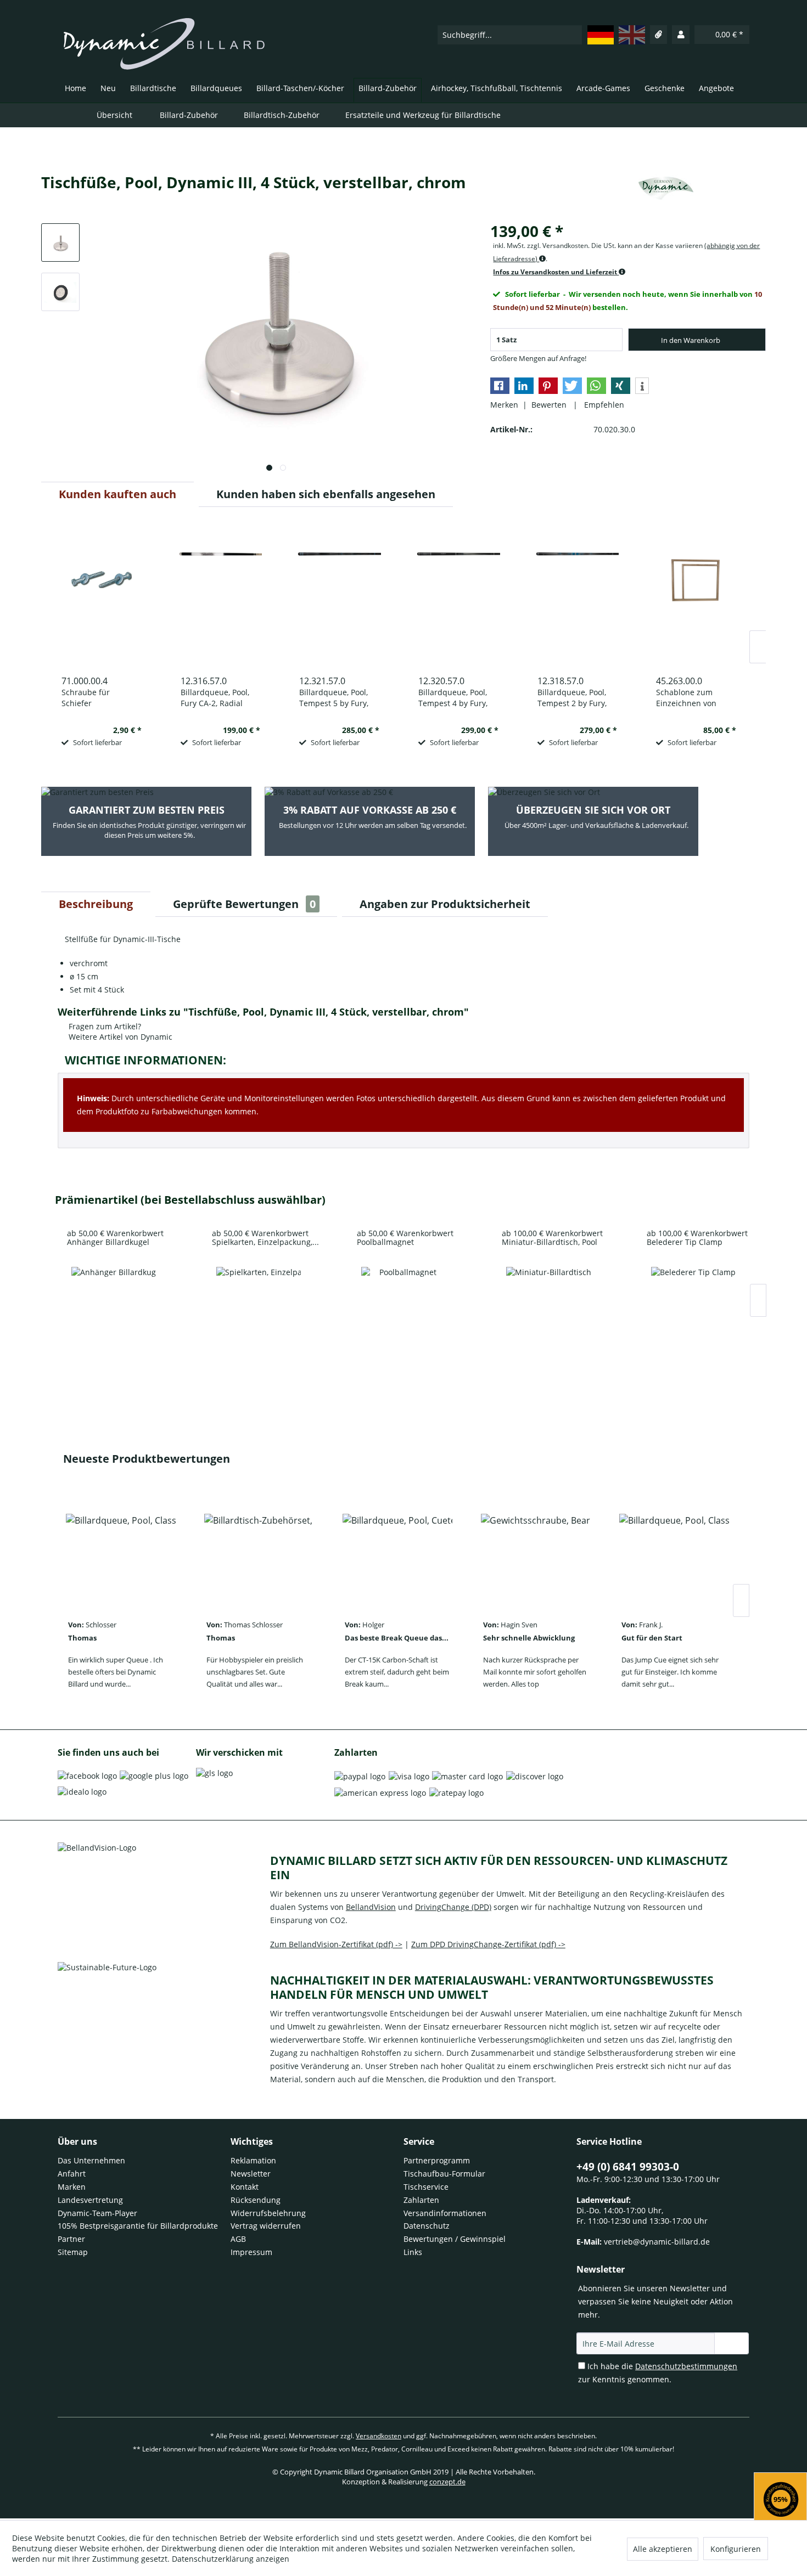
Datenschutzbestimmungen (686, 2366)
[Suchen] (573, 35)
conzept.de (447, 2482)
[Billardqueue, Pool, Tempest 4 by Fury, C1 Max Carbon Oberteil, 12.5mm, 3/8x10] (458, 595)
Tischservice (426, 2187)
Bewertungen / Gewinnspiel (455, 2239)
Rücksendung (256, 2200)
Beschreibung (96, 904)
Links (413, 2252)
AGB (238, 2239)
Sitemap (73, 2252)
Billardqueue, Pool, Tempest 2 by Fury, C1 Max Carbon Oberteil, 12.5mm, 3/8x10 (572, 698)
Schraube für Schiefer (86, 698)
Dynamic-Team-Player (97, 2213)
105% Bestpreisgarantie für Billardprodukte (138, 2226)
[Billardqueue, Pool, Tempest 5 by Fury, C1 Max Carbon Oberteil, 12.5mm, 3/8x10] (339, 595)
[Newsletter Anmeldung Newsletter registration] (732, 2343)
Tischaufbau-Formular (444, 2174)
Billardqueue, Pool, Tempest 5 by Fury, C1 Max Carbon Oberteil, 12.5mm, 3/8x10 (334, 698)
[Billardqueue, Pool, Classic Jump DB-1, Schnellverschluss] (674, 1557)
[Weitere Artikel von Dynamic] (666, 193)
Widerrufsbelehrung (268, 2213)
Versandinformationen (445, 2213)
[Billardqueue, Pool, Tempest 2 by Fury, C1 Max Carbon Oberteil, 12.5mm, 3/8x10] (578, 595)
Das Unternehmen (91, 2160)
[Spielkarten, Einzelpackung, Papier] (259, 1309)
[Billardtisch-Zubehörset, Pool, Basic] (259, 1557)
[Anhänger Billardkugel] (114, 1309)
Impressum (251, 2252)
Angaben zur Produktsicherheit (445, 904)
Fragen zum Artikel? (104, 1026)
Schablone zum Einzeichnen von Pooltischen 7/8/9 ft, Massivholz (692, 698)
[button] (500, 386)
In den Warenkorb (691, 340)
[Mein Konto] (681, 35)
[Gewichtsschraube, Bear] (536, 1557)
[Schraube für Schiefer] (102, 595)
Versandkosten (379, 2436)
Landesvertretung (90, 2200)
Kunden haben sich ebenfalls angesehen (326, 494)
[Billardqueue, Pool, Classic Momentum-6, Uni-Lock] (121, 1557)
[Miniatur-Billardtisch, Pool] (548, 1309)
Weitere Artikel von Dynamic (119, 1037)
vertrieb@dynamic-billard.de (657, 2242)
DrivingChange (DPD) (453, 1907)
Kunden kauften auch (117, 494)
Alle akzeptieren (663, 2549)
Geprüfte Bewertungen (244, 904)
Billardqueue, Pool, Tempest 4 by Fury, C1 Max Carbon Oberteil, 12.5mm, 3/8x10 (453, 698)
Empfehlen (602, 405)
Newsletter (251, 2174)
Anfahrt (72, 2174)
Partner (71, 2239)
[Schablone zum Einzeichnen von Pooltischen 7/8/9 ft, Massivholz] (696, 595)
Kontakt (245, 2187)
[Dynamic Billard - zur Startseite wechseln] (164, 44)
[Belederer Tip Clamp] (693, 1309)
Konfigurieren (736, 2549)
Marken (72, 2187)
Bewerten (550, 405)
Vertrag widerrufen (266, 2226)
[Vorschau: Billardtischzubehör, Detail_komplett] (60, 243)
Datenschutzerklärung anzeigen (231, 2559)
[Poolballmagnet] (403, 1309)
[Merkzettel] (659, 35)
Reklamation (253, 2160)
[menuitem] (510, 35)
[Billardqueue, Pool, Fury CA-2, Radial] (221, 595)
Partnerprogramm (437, 2160)
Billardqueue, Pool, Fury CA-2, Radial (215, 698)
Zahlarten (421, 2200)
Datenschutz (427, 2226)
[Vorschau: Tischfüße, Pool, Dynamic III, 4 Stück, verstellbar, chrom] (60, 292)
